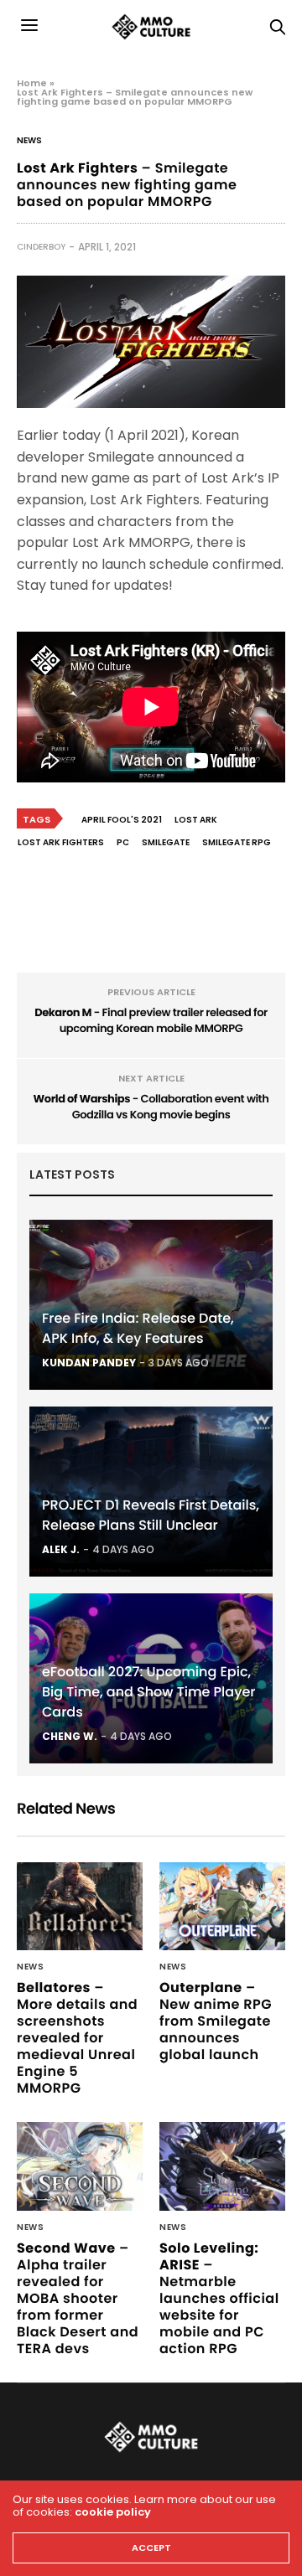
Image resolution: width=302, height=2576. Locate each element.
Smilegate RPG (237, 842)
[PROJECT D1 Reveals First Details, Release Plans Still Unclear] (151, 1492)
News (29, 141)
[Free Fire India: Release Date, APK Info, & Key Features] (151, 1305)
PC (123, 842)
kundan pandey (89, 1363)
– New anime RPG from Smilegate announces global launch (216, 2021)
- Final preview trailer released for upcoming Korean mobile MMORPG (151, 1021)
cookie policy (113, 2512)
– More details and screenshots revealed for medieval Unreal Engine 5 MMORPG (77, 2038)
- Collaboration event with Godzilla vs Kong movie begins (151, 1107)
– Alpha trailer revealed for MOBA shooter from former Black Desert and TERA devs (78, 2298)
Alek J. (61, 1549)
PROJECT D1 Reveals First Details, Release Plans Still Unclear (151, 1515)
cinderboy (41, 247)
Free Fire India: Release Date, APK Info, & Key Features (138, 1328)
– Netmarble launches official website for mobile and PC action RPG (219, 2298)
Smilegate (166, 842)
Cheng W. (70, 1736)
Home (32, 83)
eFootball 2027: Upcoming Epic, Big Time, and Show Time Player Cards (149, 1692)
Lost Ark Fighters (61, 842)
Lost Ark (196, 820)
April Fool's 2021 (122, 820)
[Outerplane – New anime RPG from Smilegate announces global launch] (222, 1906)
